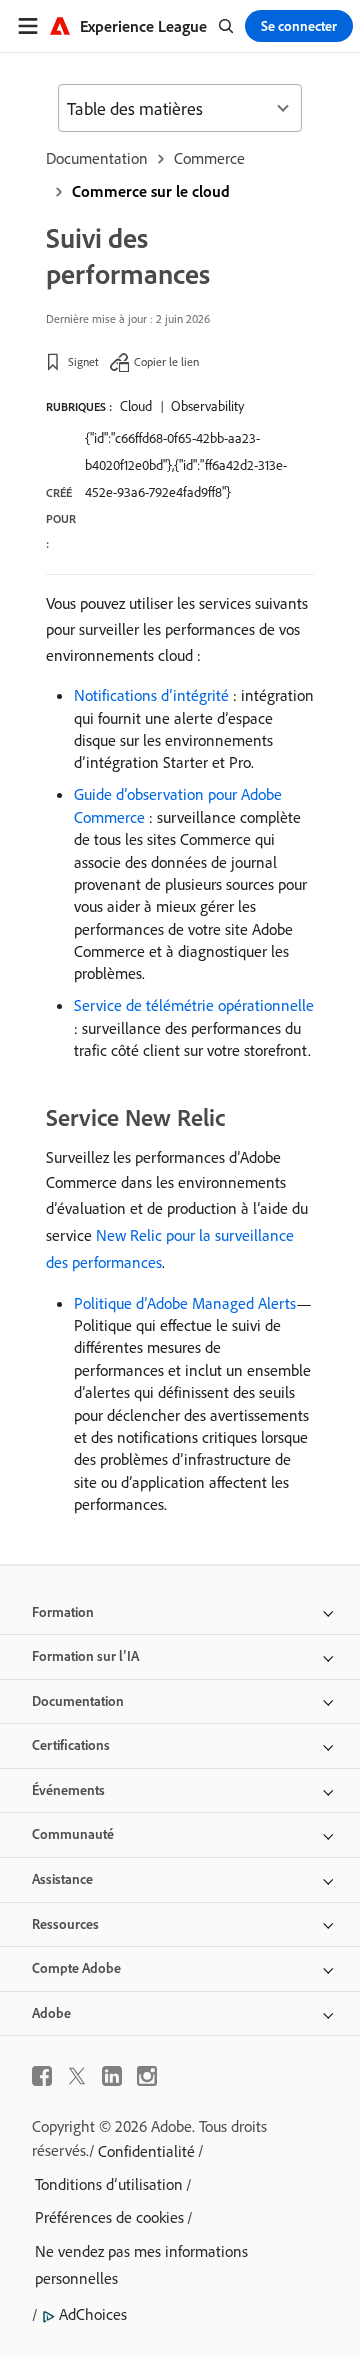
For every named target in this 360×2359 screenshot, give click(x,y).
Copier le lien (166, 361)
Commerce (209, 158)
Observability (207, 406)
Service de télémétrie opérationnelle (194, 1005)
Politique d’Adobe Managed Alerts (185, 1303)
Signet (83, 361)
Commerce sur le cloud (151, 191)
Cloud (136, 406)
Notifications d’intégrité (151, 695)
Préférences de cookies (109, 2217)
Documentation (97, 158)
